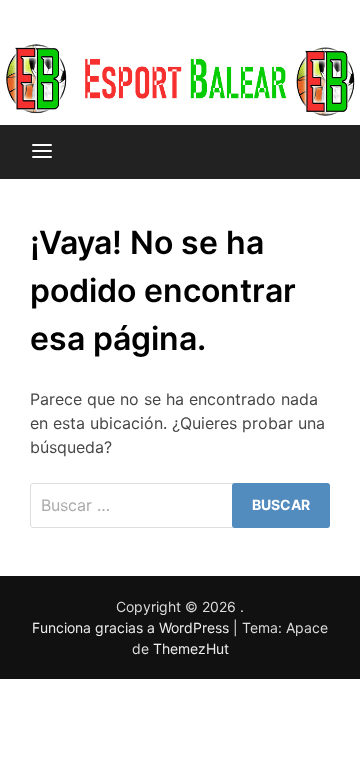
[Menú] (42, 152)
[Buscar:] (180, 505)
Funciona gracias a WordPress (132, 627)
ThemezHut (191, 648)
